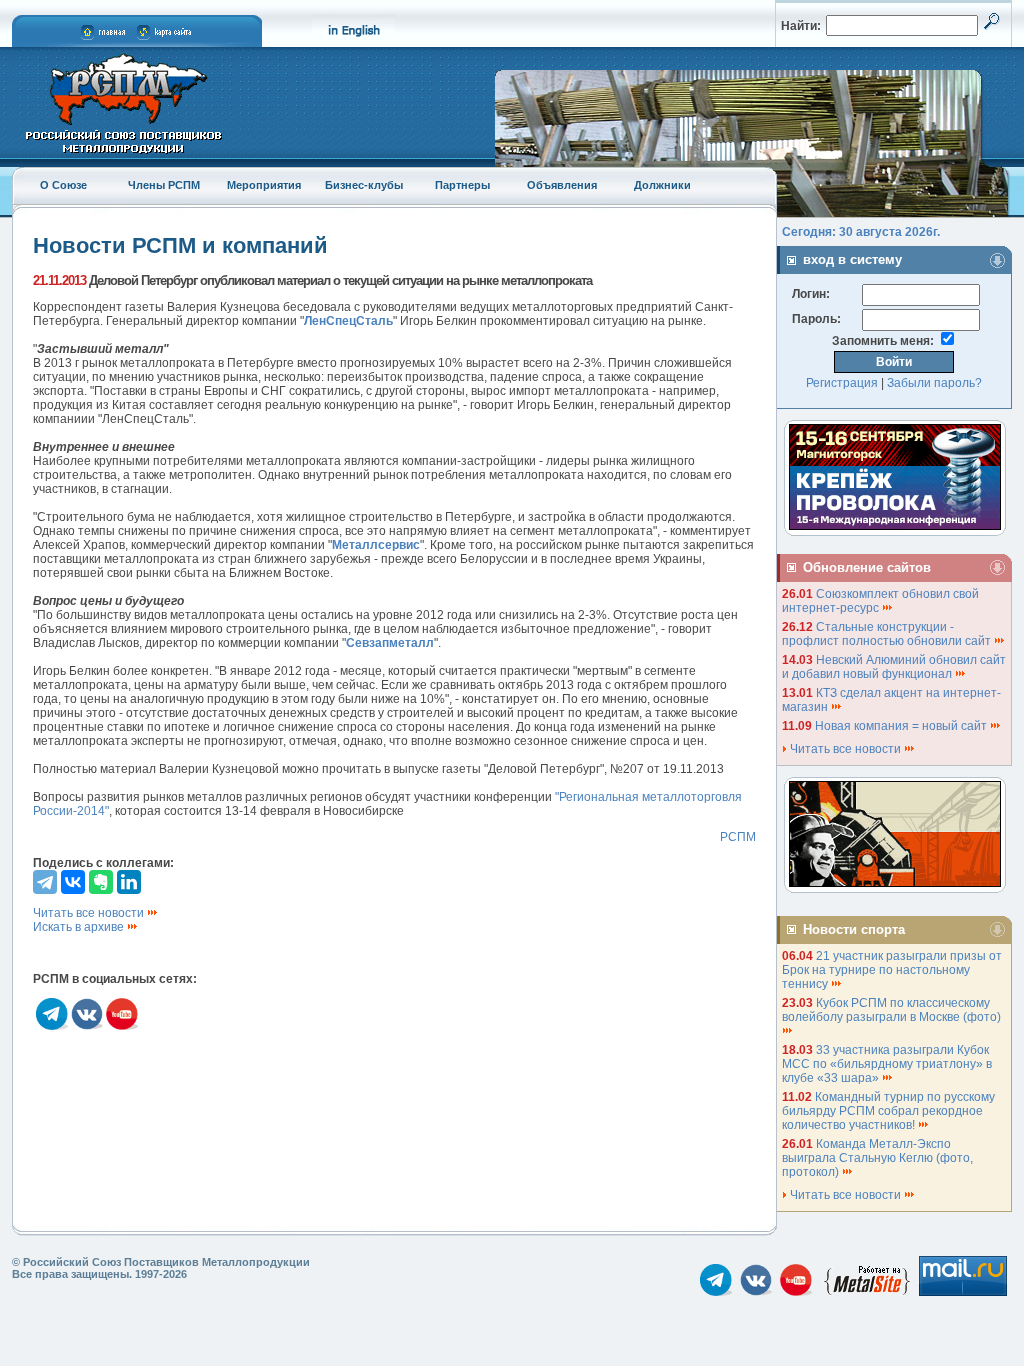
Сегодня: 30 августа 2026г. (861, 232)
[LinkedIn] (129, 882)
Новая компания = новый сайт (902, 726)
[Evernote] (101, 882)
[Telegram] (45, 882)
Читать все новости (90, 913)
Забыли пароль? (934, 383)
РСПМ (738, 837)
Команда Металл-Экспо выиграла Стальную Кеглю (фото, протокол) (877, 1158)
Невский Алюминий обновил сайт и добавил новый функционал (894, 667)
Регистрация (842, 383)
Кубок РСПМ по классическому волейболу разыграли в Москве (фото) (893, 1010)
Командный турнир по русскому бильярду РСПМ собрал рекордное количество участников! (888, 1111)
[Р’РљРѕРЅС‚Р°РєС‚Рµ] (73, 882)
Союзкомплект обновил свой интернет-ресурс (880, 601)
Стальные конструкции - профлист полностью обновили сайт (888, 634)
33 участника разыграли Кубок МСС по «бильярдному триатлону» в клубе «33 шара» (887, 1064)
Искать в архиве (80, 927)
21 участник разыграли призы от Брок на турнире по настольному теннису (892, 970)
